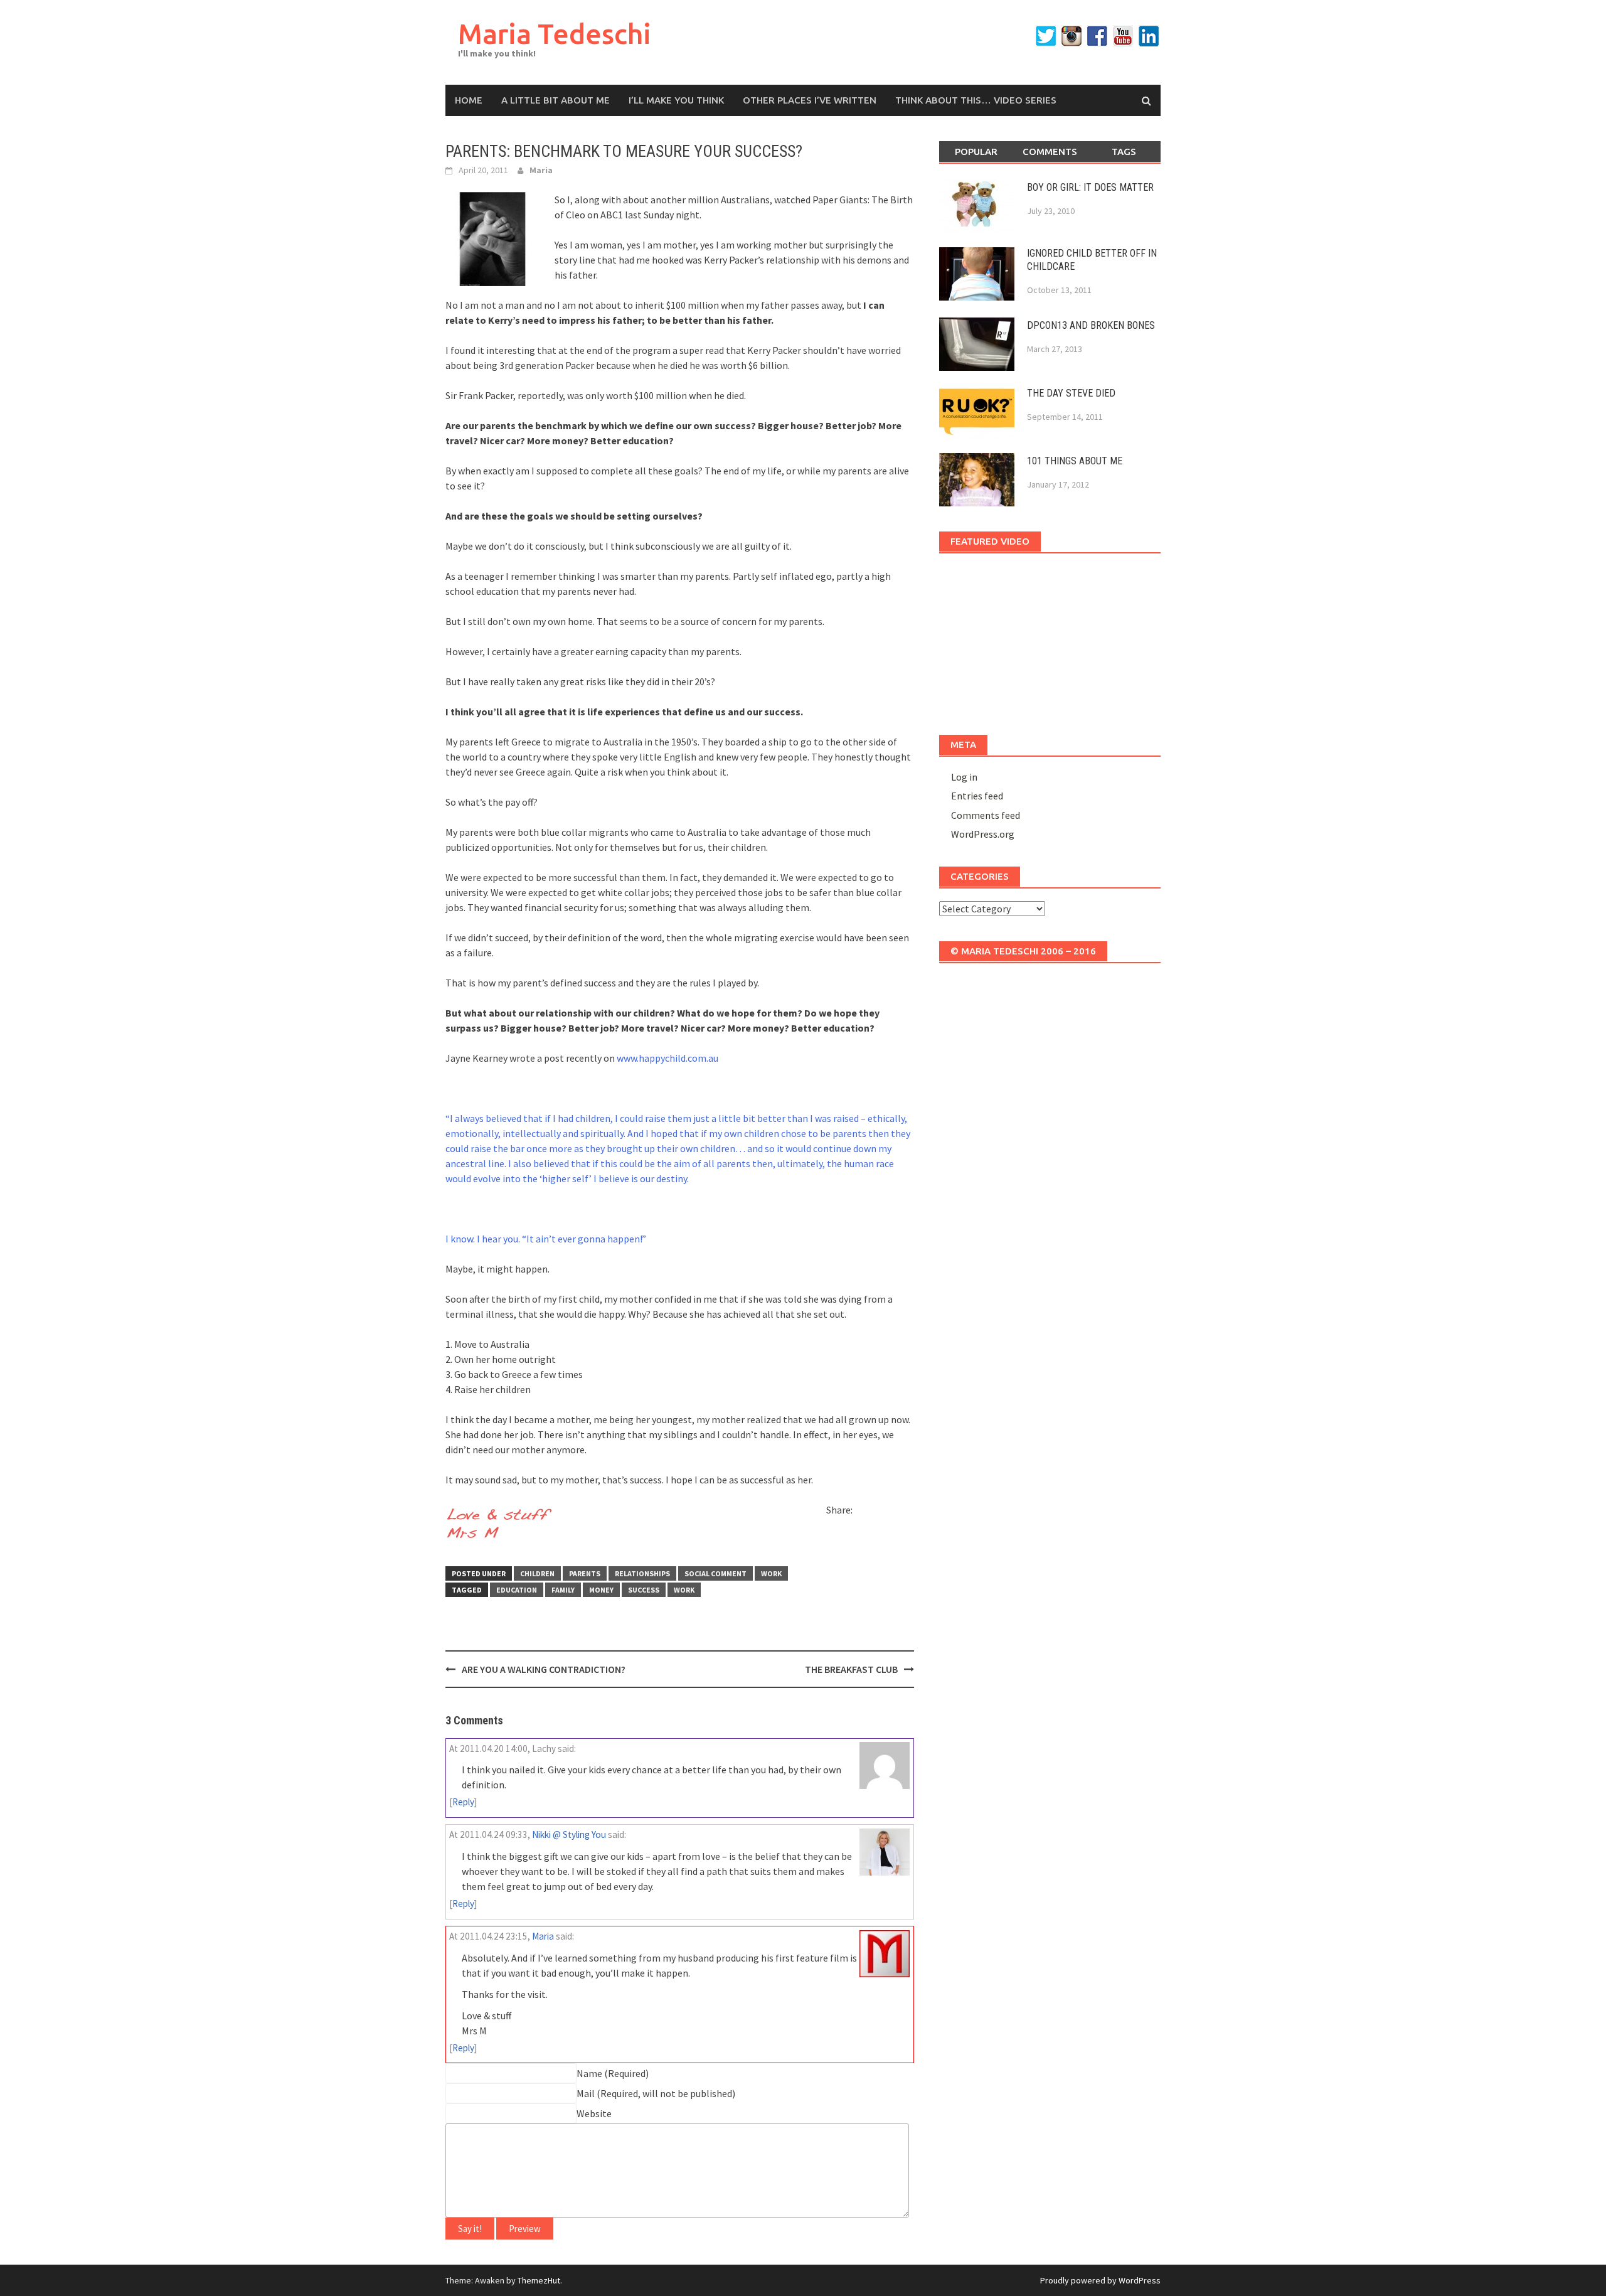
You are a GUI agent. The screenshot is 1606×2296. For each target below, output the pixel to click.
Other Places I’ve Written (810, 100)
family (563, 1590)
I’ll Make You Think (676, 100)
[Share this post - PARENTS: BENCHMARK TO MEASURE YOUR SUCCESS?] (864, 1512)
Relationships (642, 1573)
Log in (964, 777)
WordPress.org (983, 834)
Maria (541, 170)
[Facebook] (1097, 36)
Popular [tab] (976, 152)
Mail (586, 2093)
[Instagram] (1072, 36)
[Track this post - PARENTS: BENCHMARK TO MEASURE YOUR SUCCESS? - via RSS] (858, 1534)
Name (589, 2073)
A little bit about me (556, 100)
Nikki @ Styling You (569, 1834)
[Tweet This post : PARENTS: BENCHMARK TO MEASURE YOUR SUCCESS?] (836, 1534)
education (517, 1590)
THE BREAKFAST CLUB (851, 1669)
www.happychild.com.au (667, 1058)
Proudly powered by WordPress (1100, 2280)
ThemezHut (539, 2280)
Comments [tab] (1050, 152)
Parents (585, 1573)
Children (537, 1573)
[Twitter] (1046, 36)
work (771, 1573)
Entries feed (977, 796)
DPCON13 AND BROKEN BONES (1091, 325)
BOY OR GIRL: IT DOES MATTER (1090, 187)
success (644, 1590)
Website (594, 2113)
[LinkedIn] (1149, 36)
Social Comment (715, 1573)
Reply (463, 1802)
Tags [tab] (1124, 152)
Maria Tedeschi (555, 34)
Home (469, 100)
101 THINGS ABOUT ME (1075, 461)
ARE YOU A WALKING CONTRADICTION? (544, 1669)
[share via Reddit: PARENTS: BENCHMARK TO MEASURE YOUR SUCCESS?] (886, 1512)
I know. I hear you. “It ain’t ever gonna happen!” (546, 1239)
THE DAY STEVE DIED (1071, 393)
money (601, 1590)
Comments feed (986, 815)
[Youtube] (1123, 36)
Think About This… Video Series (976, 100)
